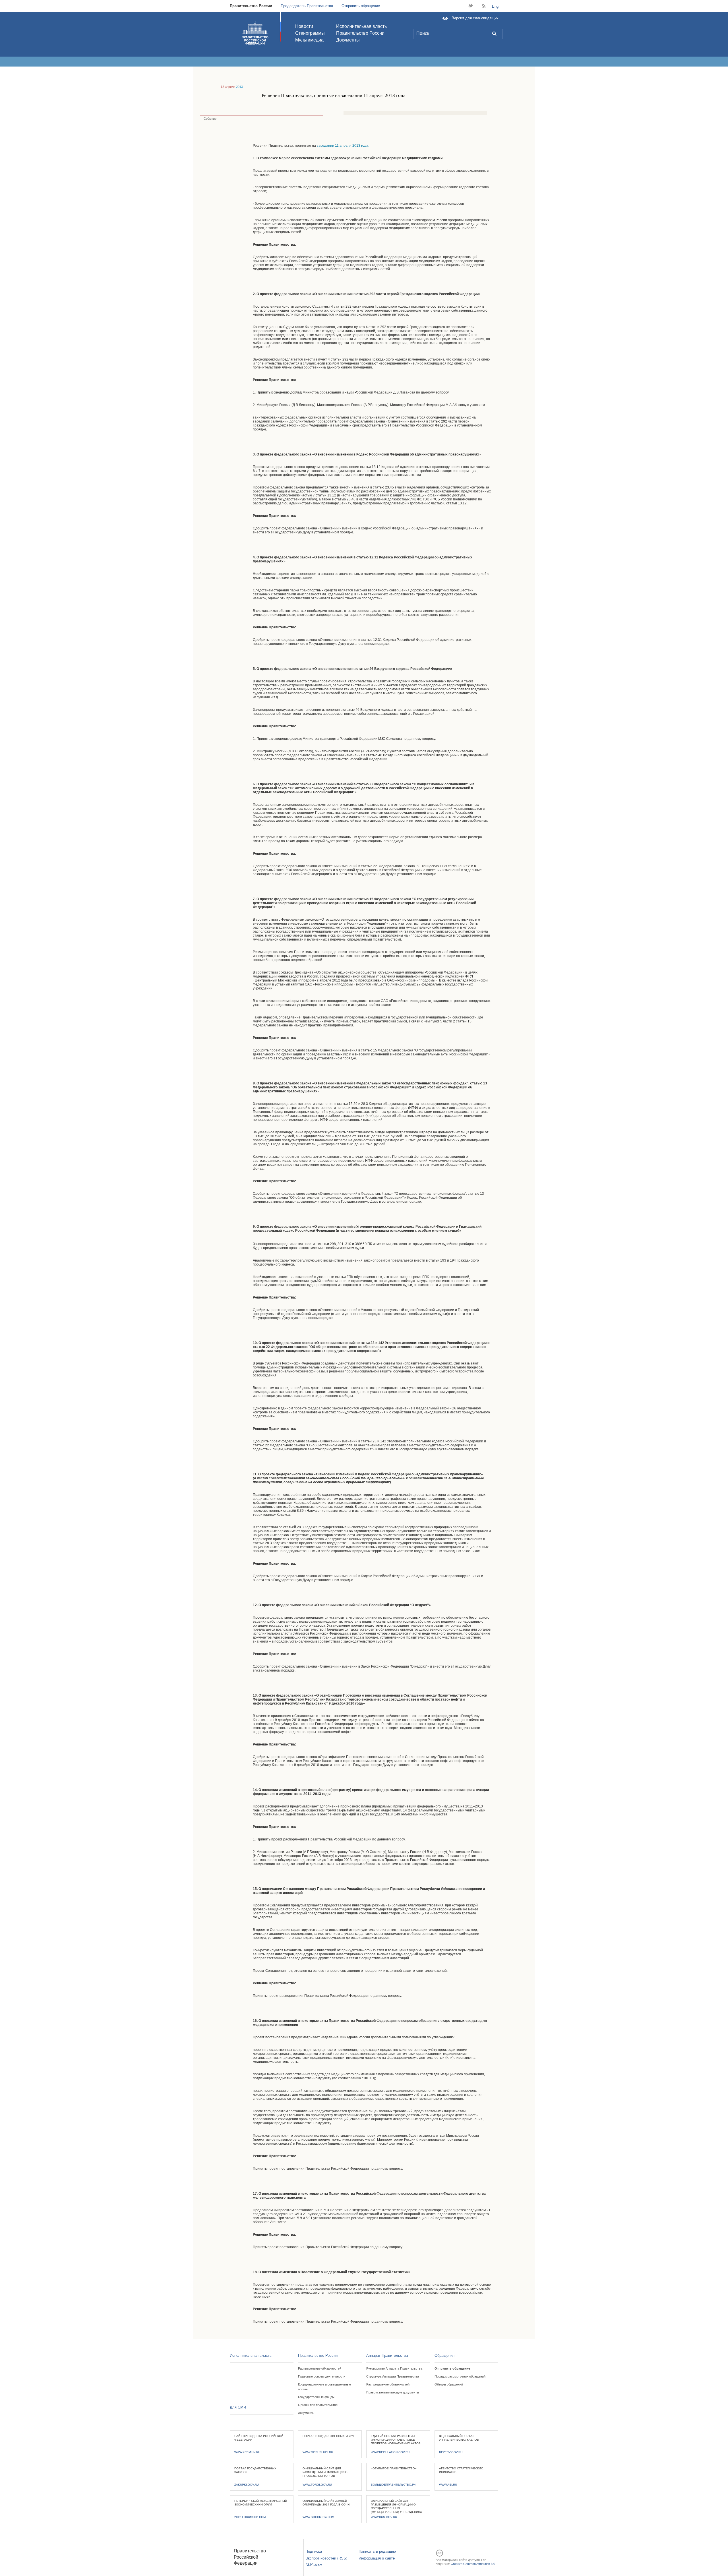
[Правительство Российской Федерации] (255, 33)
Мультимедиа (309, 40)
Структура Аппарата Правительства (393, 2376)
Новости (304, 26)
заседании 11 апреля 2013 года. (343, 146)
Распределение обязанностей (320, 2368)
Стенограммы (310, 33)
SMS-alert (314, 2565)
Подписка (314, 2551)
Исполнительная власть (361, 26)
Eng (495, 6)
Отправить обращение (361, 6)
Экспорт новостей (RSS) (326, 2558)
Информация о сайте (377, 2558)
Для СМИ (238, 2407)
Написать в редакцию (377, 2551)
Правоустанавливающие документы (393, 2392)
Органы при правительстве (318, 2405)
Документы (348, 40)
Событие (210, 119)
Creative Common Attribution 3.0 (473, 2564)
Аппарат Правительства (387, 2356)
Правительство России (251, 6)
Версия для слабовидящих (475, 18)
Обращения (444, 2356)
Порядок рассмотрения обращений (460, 2376)
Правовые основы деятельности (322, 2376)
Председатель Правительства (307, 6)
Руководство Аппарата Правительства (394, 2368)
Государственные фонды (316, 2397)
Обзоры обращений (449, 2384)
